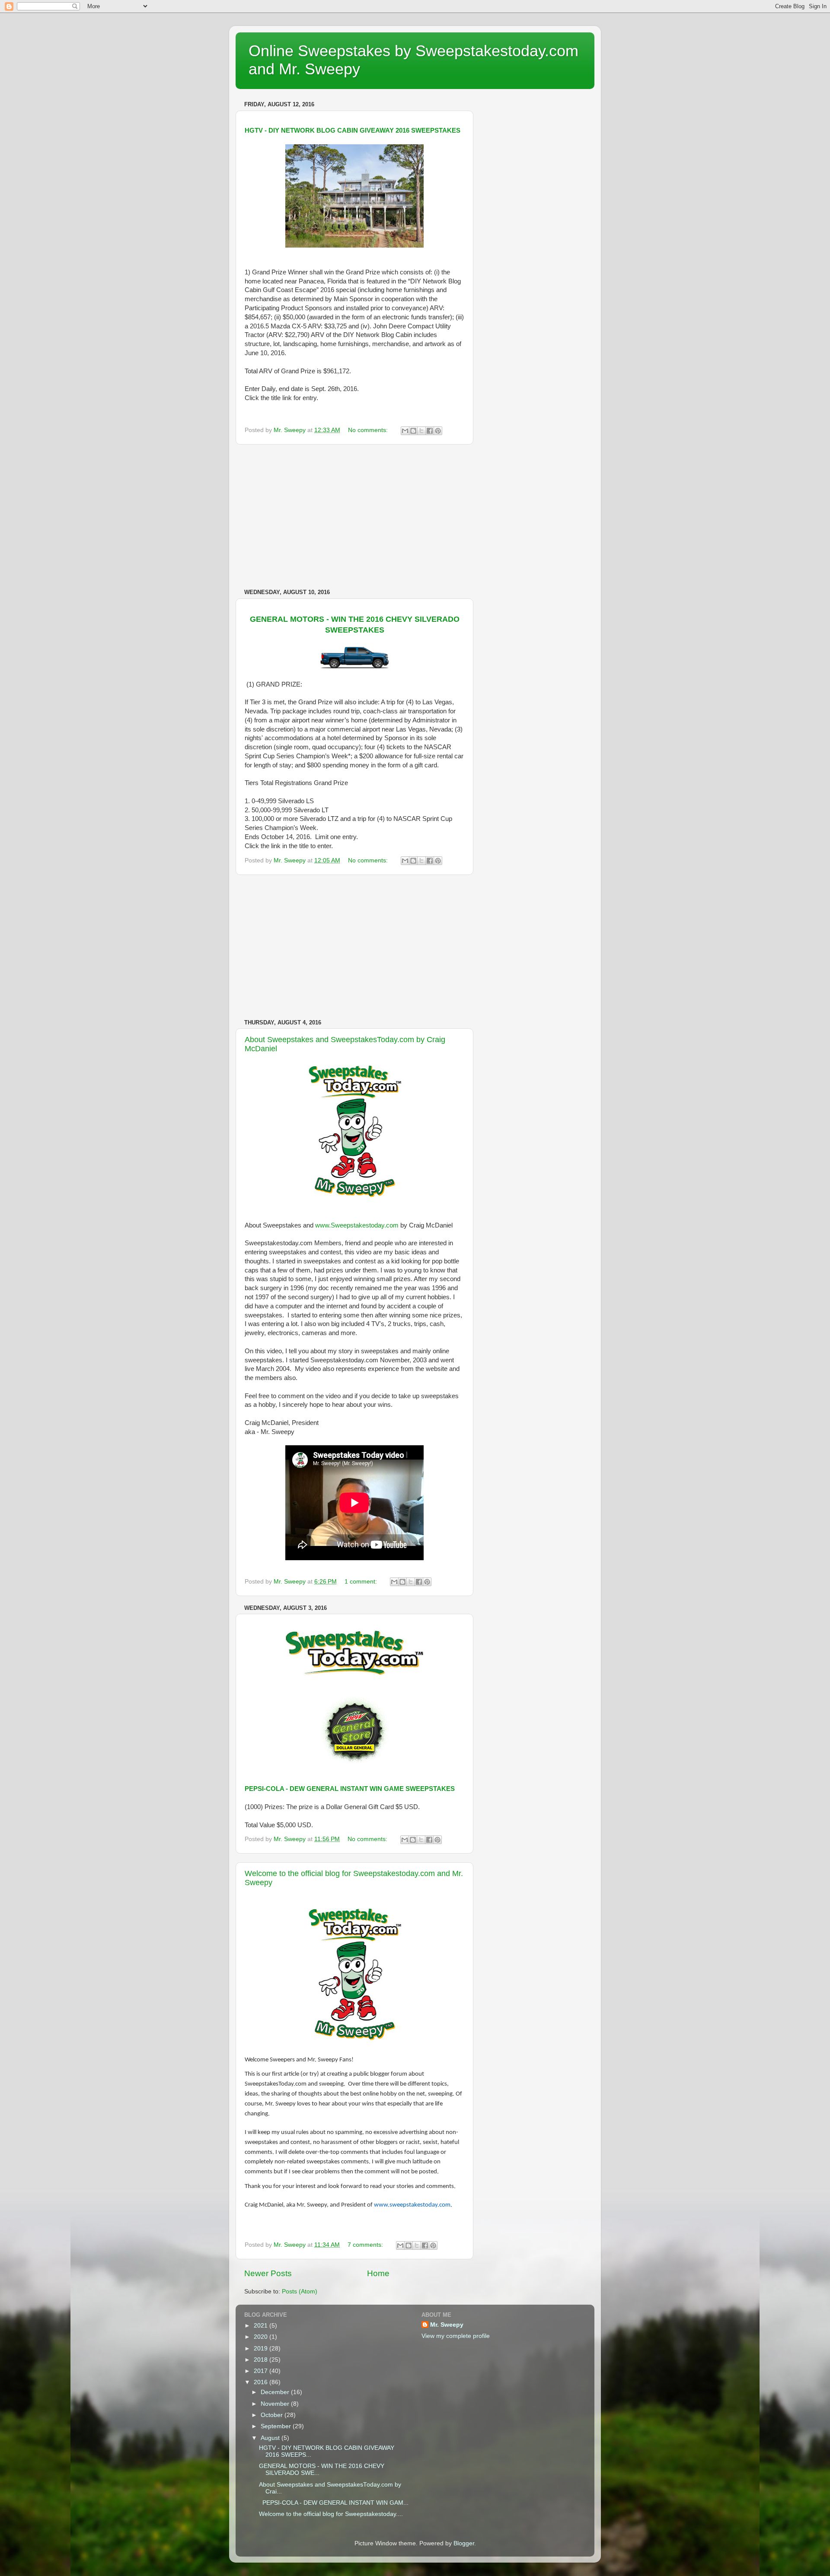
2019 (262, 2349)
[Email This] (405, 431)
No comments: (369, 430)
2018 (262, 2360)
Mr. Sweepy (447, 2325)
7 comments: (366, 2245)
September (277, 2426)
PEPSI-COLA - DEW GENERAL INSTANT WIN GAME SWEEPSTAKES (350, 1789)
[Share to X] (421, 431)
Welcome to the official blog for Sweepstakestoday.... (331, 2514)
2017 (262, 2371)
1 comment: (362, 1582)
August (271, 2438)
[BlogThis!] (413, 431)
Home (378, 2273)
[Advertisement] (354, 517)
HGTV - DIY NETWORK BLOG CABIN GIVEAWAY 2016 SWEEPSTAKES (353, 130)
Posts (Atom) (300, 2291)
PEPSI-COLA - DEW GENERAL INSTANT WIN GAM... (334, 2503)
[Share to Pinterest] (438, 431)
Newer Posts (268, 2273)
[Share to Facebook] (430, 431)
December (276, 2392)
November (276, 2404)
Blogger (464, 2543)
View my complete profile (456, 2336)
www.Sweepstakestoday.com (357, 1225)
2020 (262, 2337)
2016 (262, 2382)
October (273, 2415)
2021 (262, 2326)
